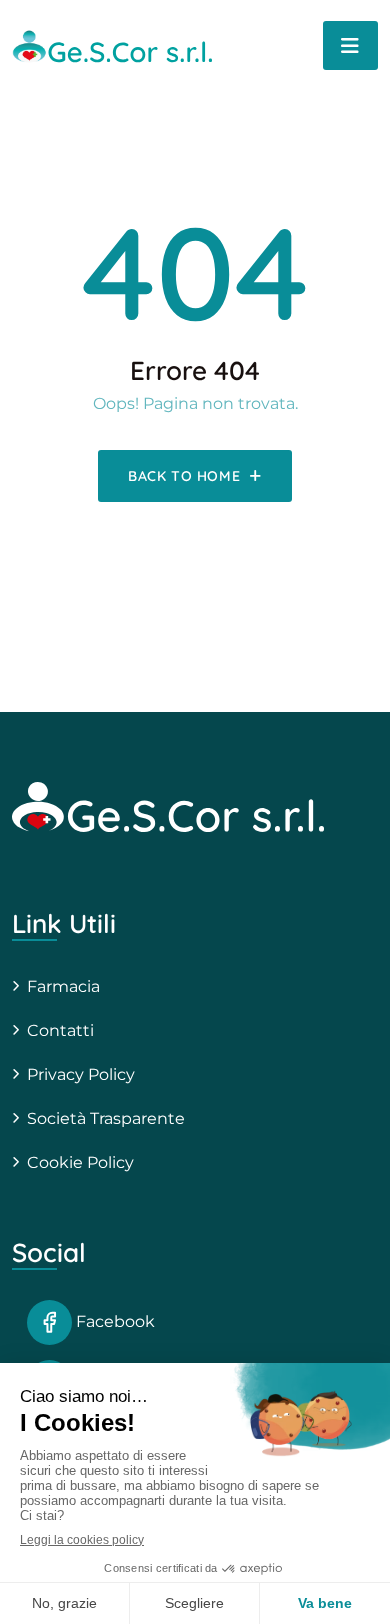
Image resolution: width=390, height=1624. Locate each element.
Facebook (113, 1321)
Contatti (60, 1030)
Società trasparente (106, 1118)
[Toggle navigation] (350, 45)
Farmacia (63, 986)
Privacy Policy (81, 1074)
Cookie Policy (80, 1162)
